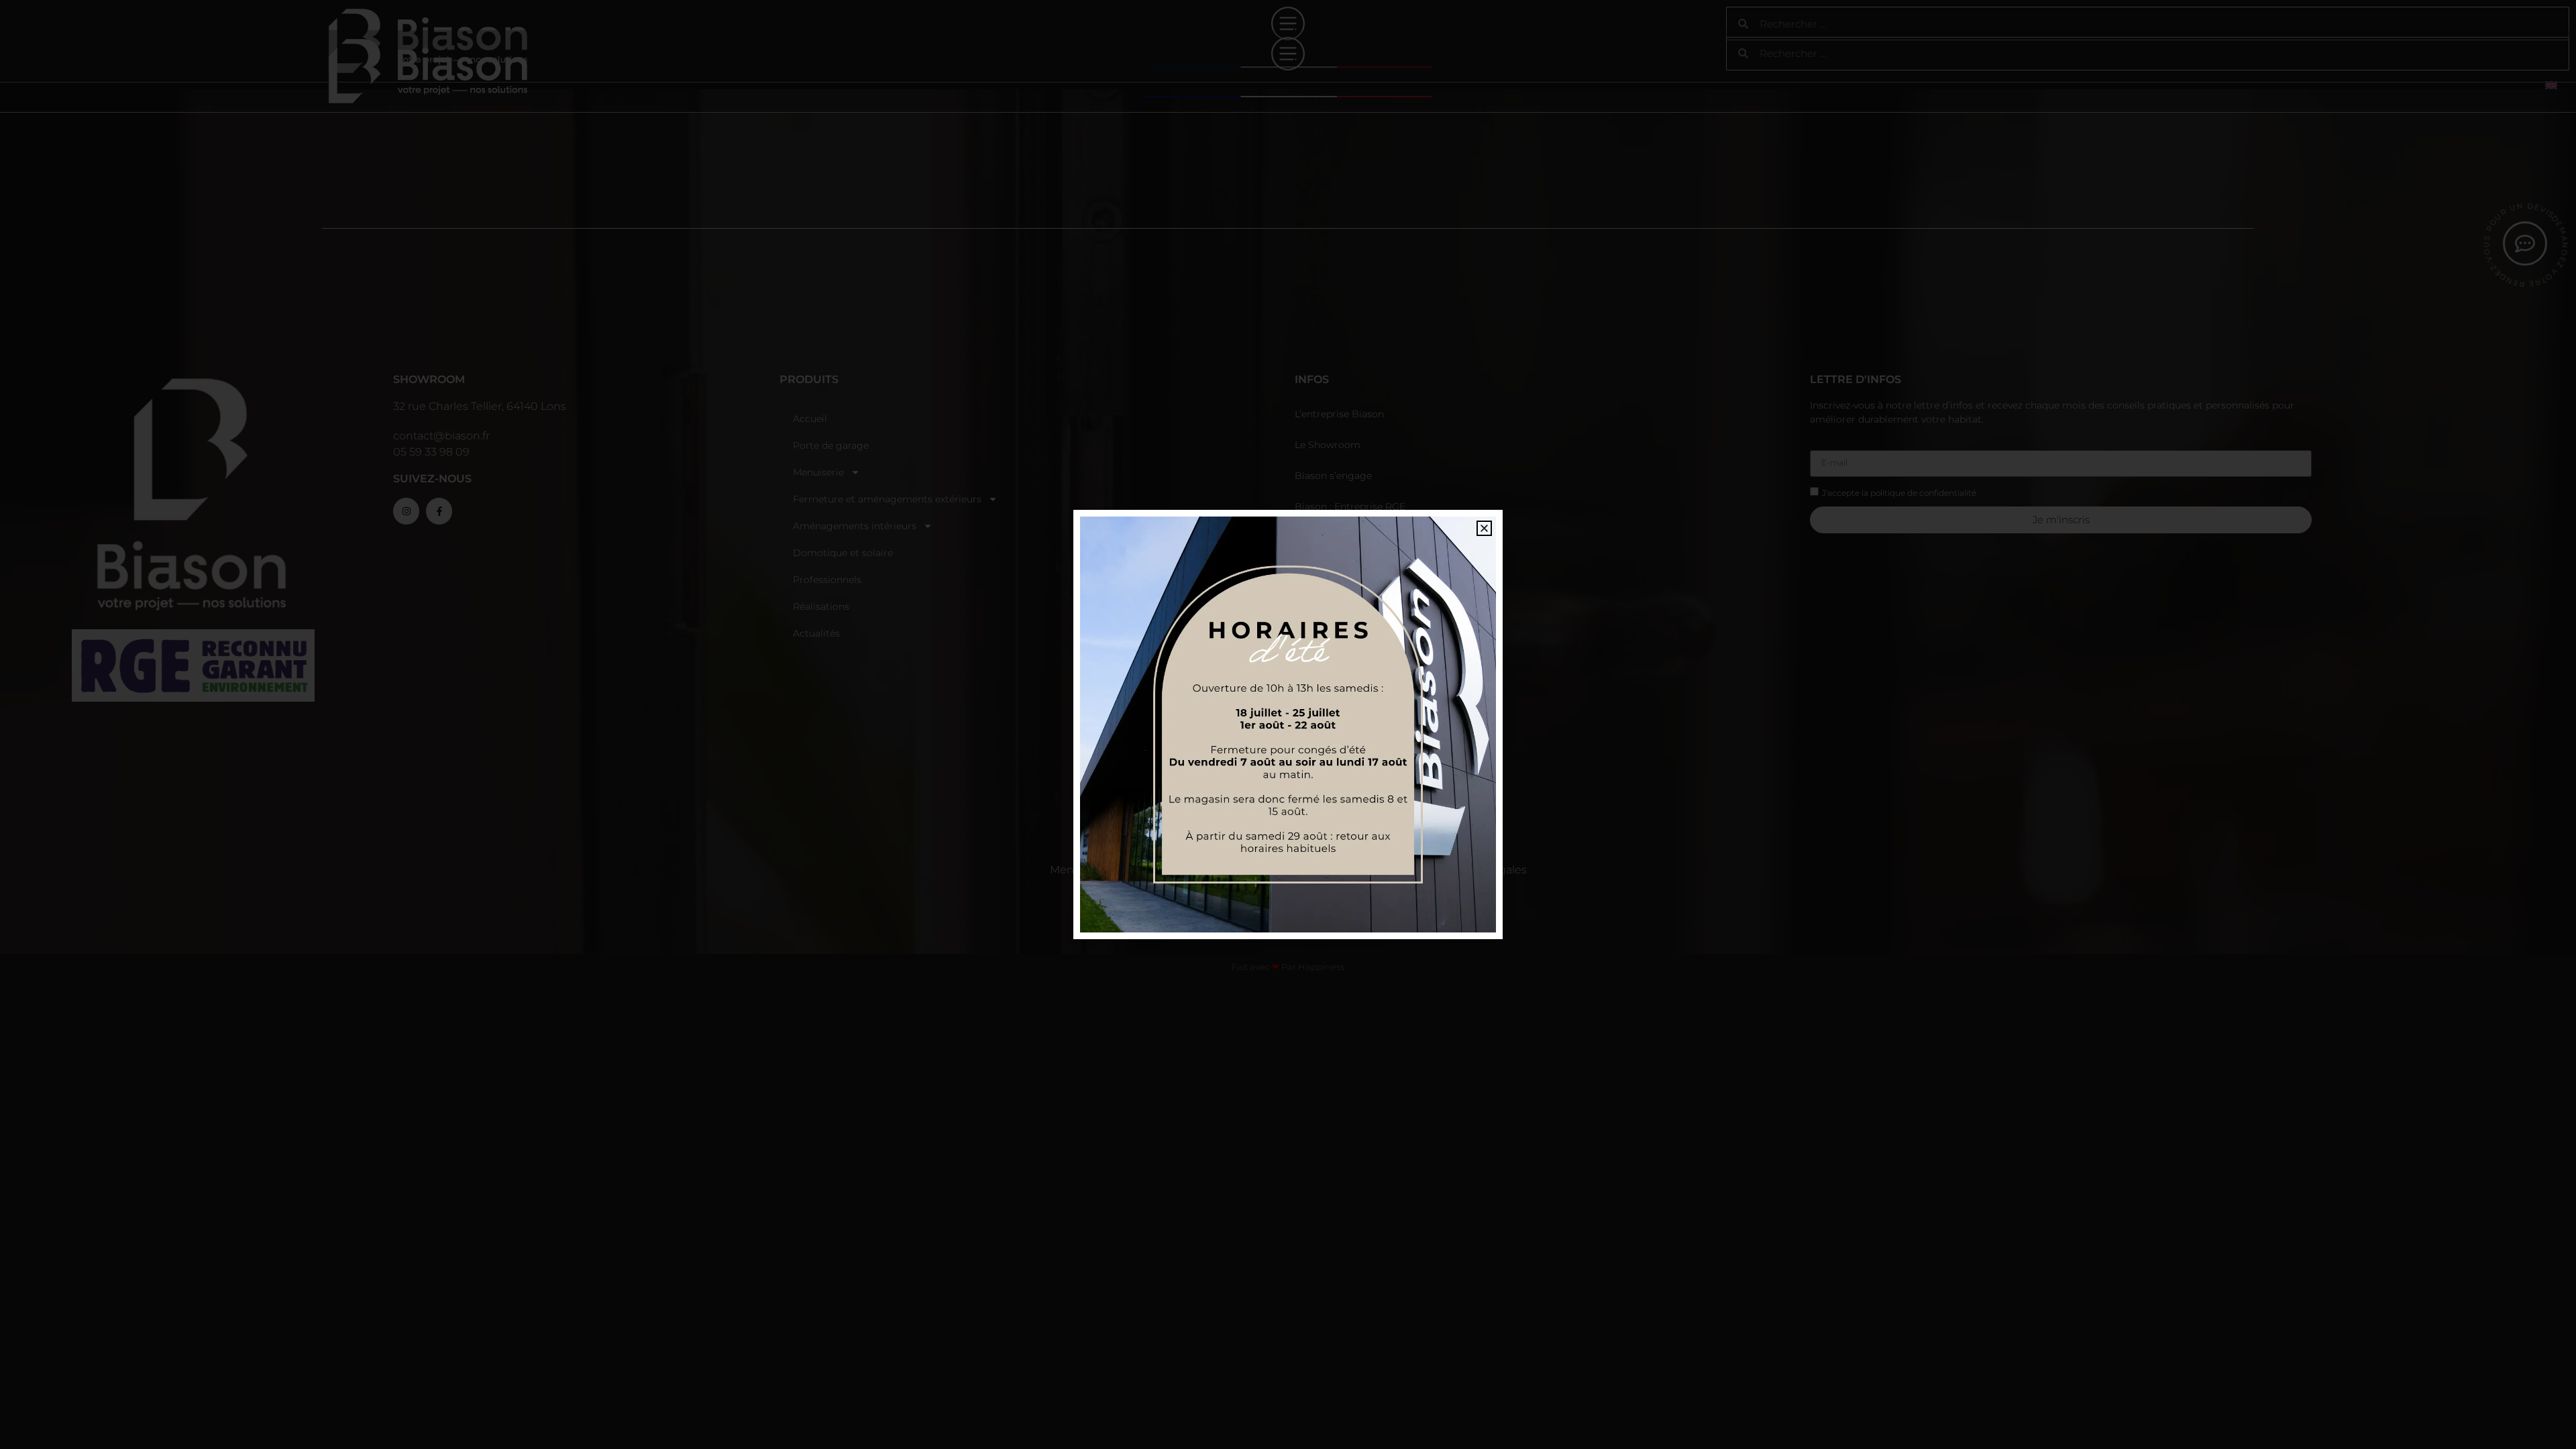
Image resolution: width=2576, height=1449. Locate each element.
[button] (1484, 528)
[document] (1288, 724)
